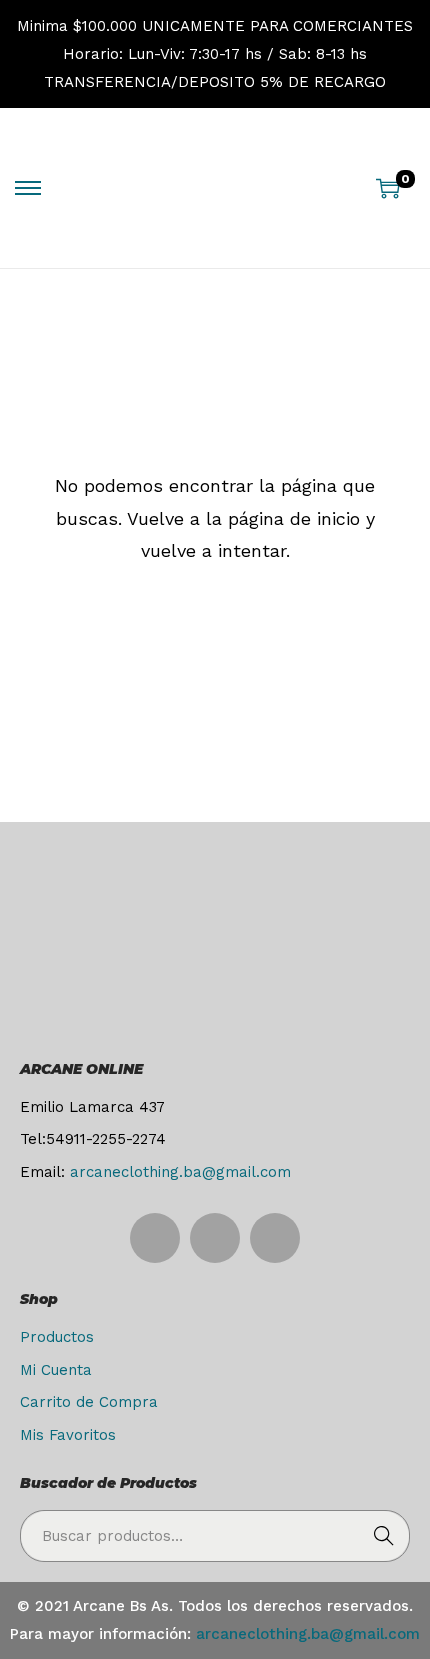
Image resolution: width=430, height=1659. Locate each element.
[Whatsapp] (215, 1238)
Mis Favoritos (68, 1435)
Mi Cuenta (56, 1370)
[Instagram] (155, 1238)
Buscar (384, 1536)
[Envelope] (275, 1238)
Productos (57, 1337)
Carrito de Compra (89, 1402)
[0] (388, 188)
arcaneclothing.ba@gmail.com (180, 1172)
